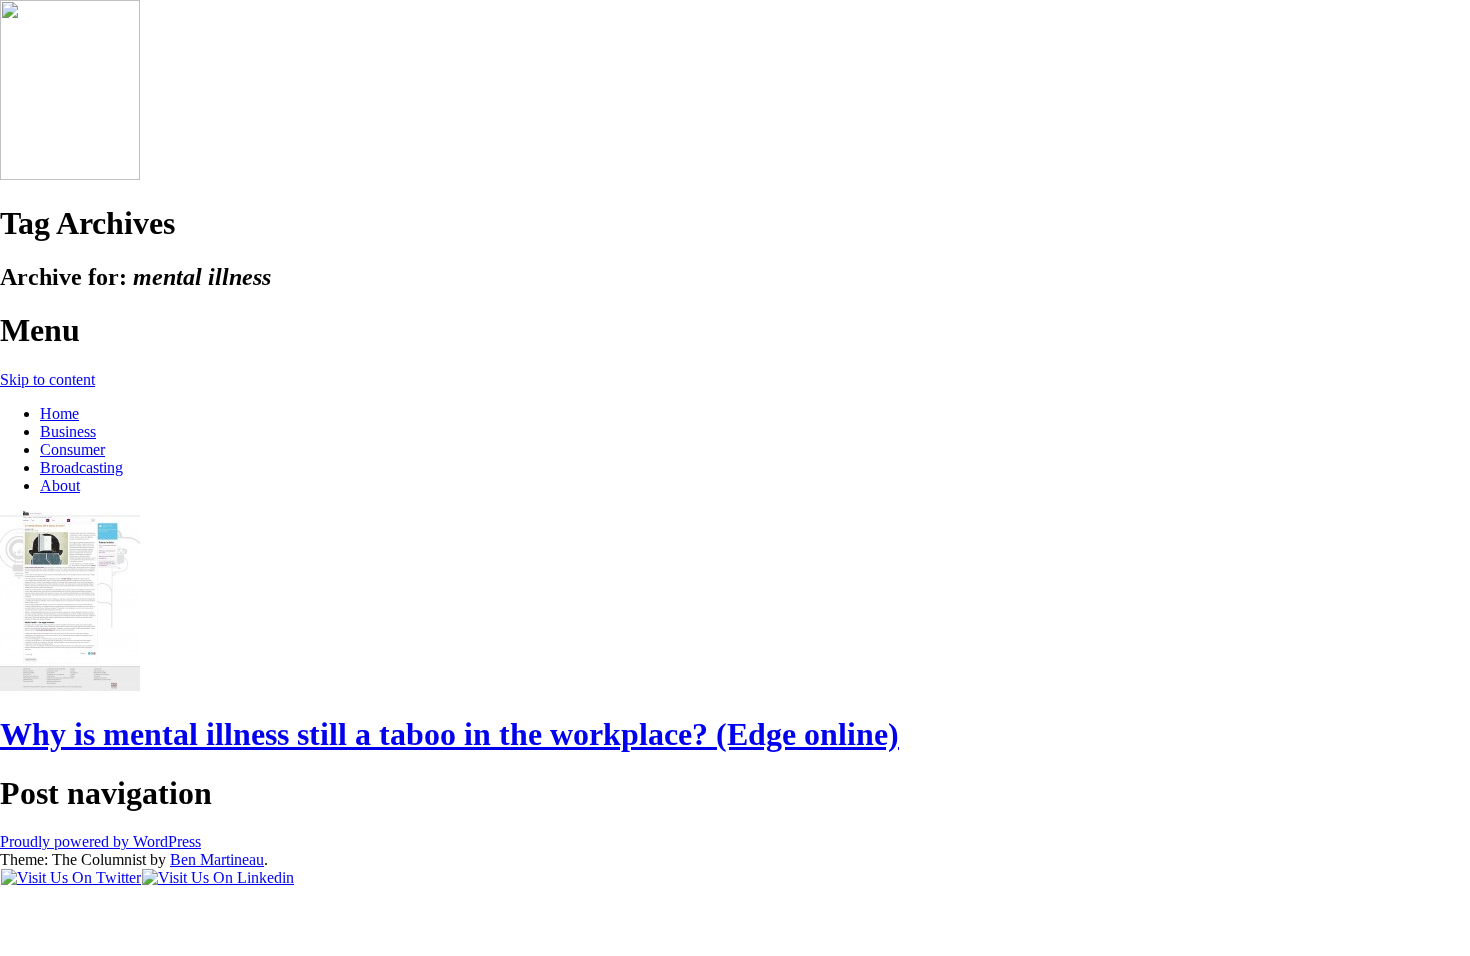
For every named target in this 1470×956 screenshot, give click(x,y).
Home (59, 413)
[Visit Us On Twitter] (70, 877)
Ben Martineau (217, 859)
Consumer (72, 449)
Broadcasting (81, 467)
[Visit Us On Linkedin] (217, 877)
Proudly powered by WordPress (100, 841)
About (60, 485)
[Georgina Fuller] (70, 174)
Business (68, 431)
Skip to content (47, 379)
